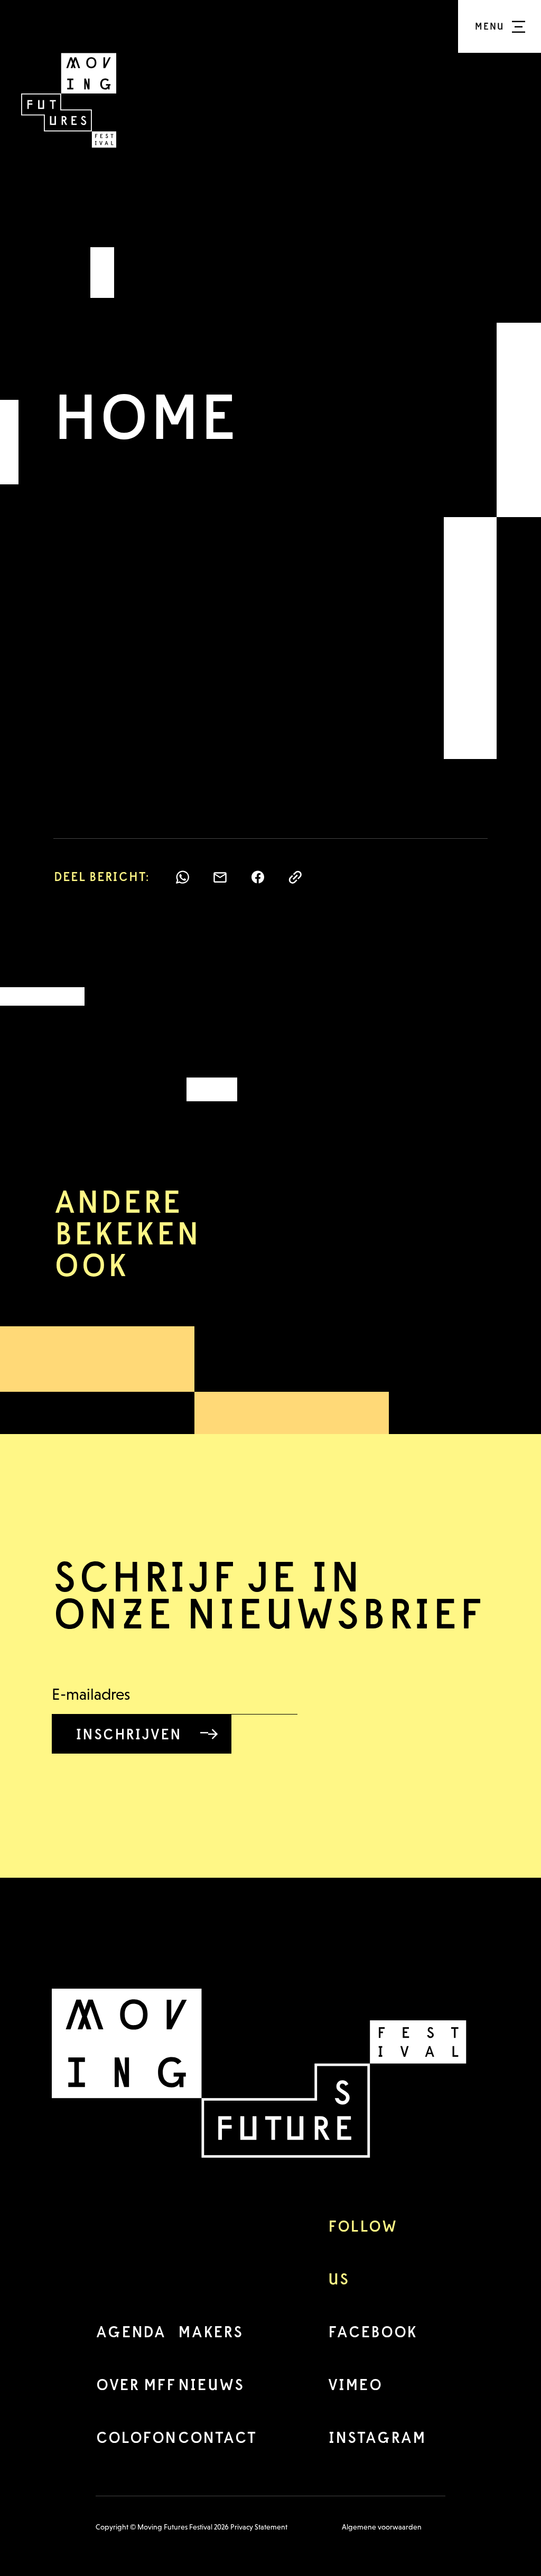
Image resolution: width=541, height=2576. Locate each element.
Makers (210, 2332)
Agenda (130, 2332)
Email (220, 877)
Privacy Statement (259, 2527)
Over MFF (136, 2385)
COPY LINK (295, 877)
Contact (217, 2437)
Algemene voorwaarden (382, 2527)
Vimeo (355, 2385)
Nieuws (211, 2385)
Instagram (377, 2437)
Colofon (136, 2437)
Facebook (372, 2332)
